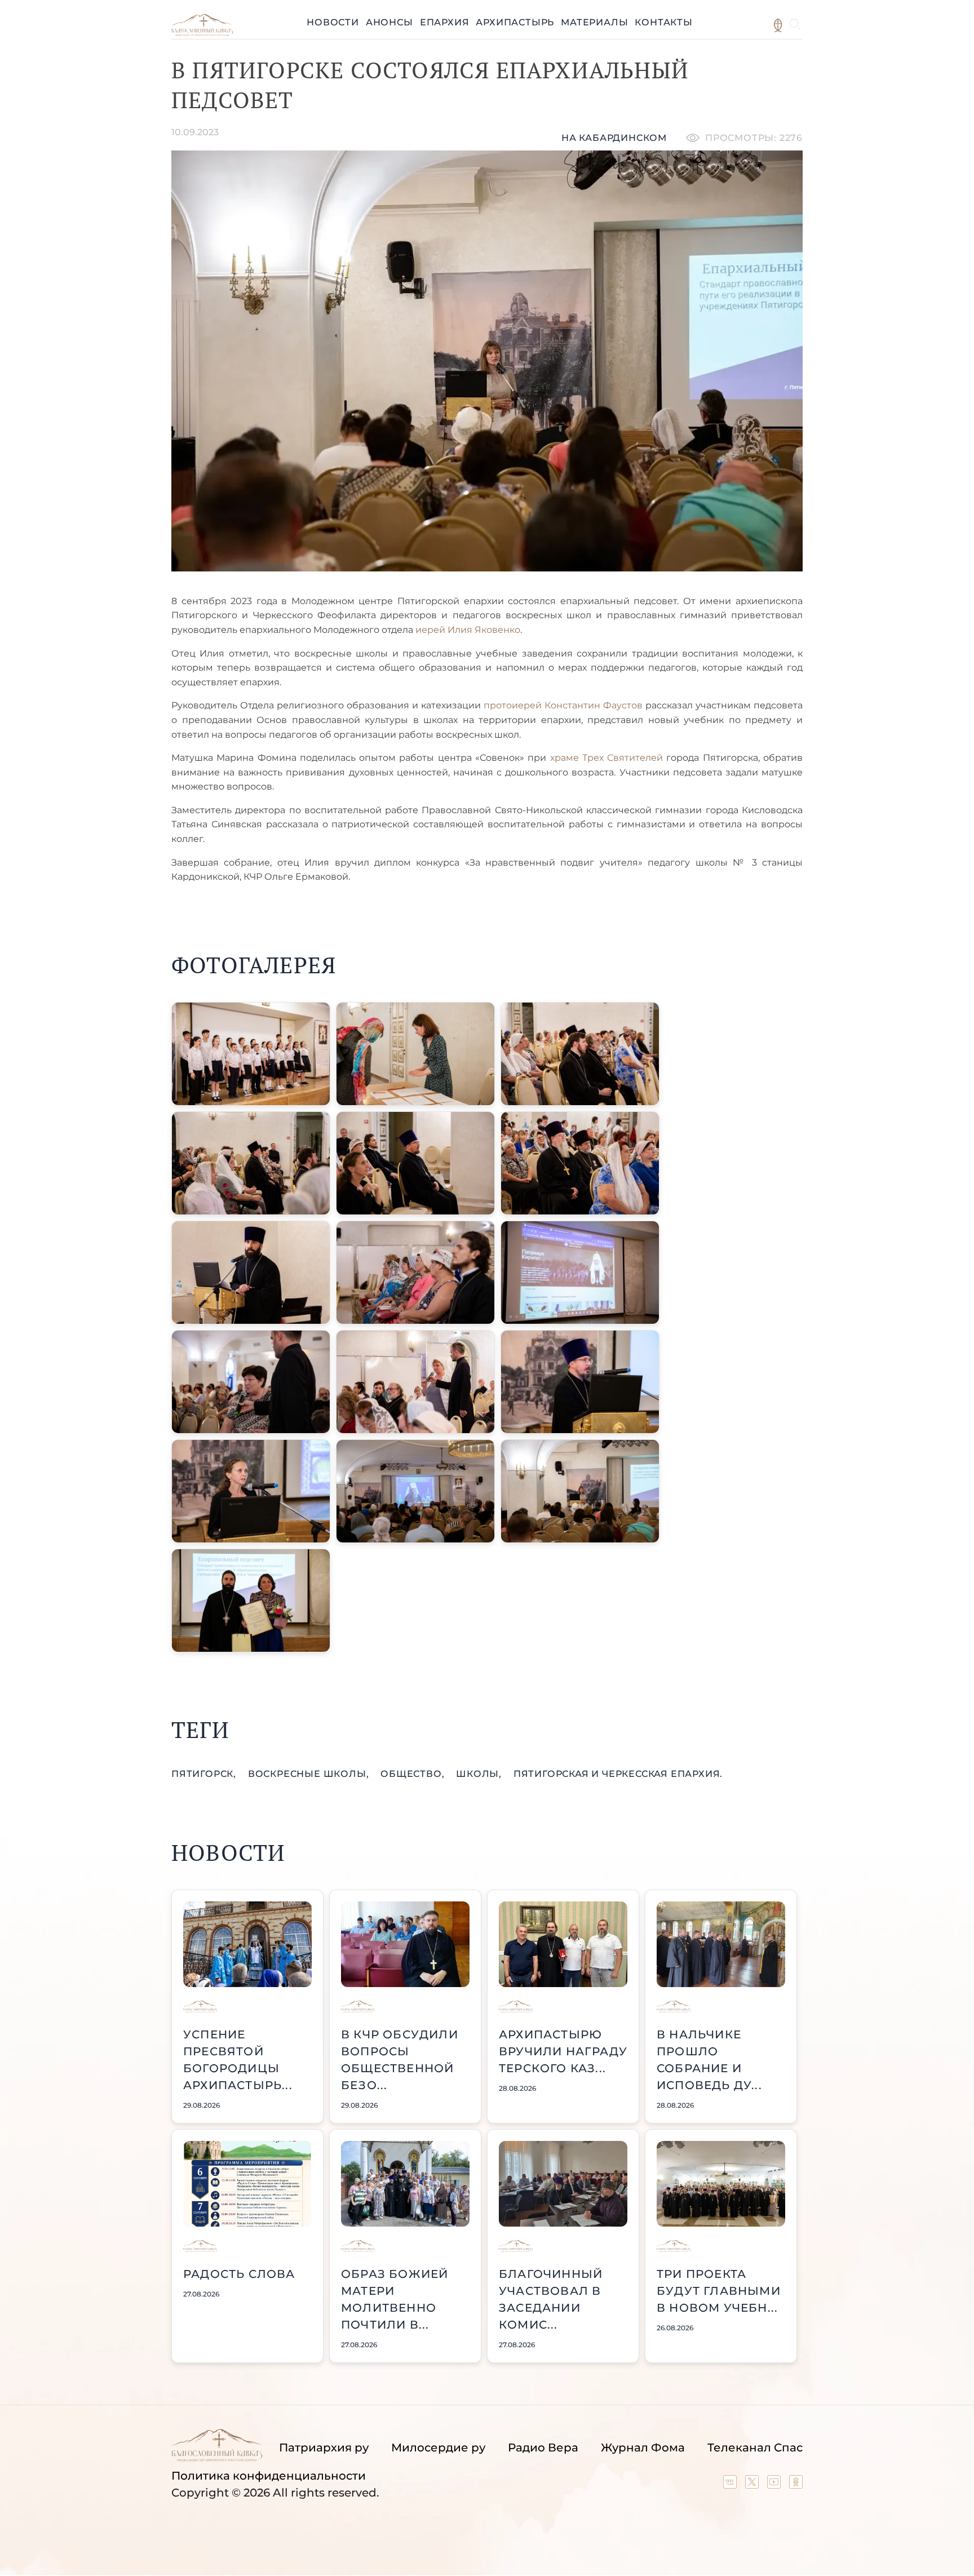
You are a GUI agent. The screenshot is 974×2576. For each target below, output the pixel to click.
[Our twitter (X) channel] (753, 2485)
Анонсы (389, 22)
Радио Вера (543, 2448)
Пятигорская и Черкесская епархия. (618, 1774)
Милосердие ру (438, 2448)
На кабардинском (614, 138)
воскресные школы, (310, 1774)
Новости (333, 22)
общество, (414, 1774)
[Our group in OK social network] (796, 2485)
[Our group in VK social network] (731, 2485)
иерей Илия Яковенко (468, 630)
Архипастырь (515, 22)
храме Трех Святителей (606, 758)
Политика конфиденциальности (269, 2476)
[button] (251, 1054)
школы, (480, 1774)
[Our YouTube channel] (775, 2485)
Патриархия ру (324, 2448)
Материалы (594, 22)
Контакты (663, 22)
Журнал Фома (643, 2448)
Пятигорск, (205, 1774)
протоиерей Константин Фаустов (563, 705)
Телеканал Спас (755, 2448)
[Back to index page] (202, 33)
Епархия (445, 22)
